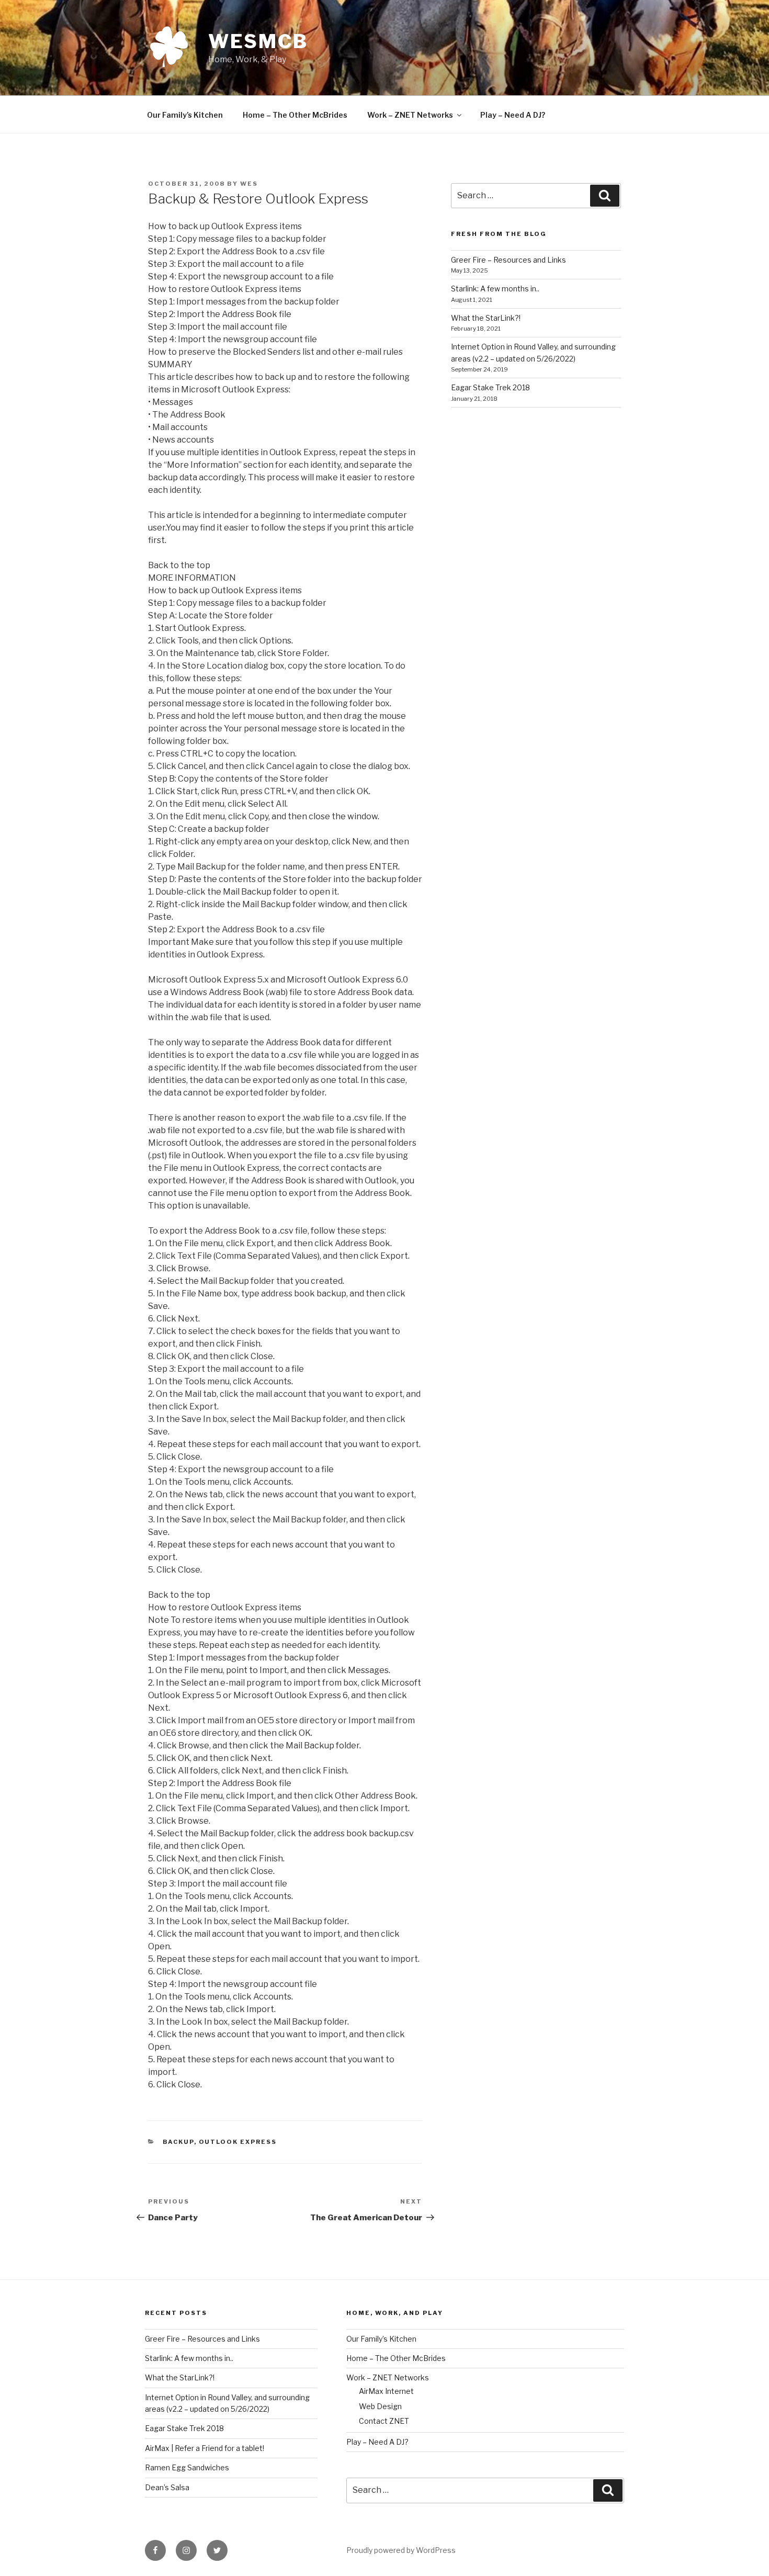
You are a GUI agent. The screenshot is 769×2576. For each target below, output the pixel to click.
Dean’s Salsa (167, 2487)
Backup (178, 2142)
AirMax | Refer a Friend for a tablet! (205, 2448)
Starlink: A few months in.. (495, 289)
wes (249, 184)
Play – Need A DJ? (513, 115)
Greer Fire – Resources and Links (508, 260)
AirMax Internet (386, 2391)
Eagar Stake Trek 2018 (490, 387)
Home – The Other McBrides (295, 115)
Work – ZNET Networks (410, 115)
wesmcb (258, 41)
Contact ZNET (384, 2421)
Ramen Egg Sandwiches (187, 2467)
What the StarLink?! (486, 318)
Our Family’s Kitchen (185, 115)
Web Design (380, 2406)
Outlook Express (238, 2142)
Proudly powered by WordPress (401, 2550)
